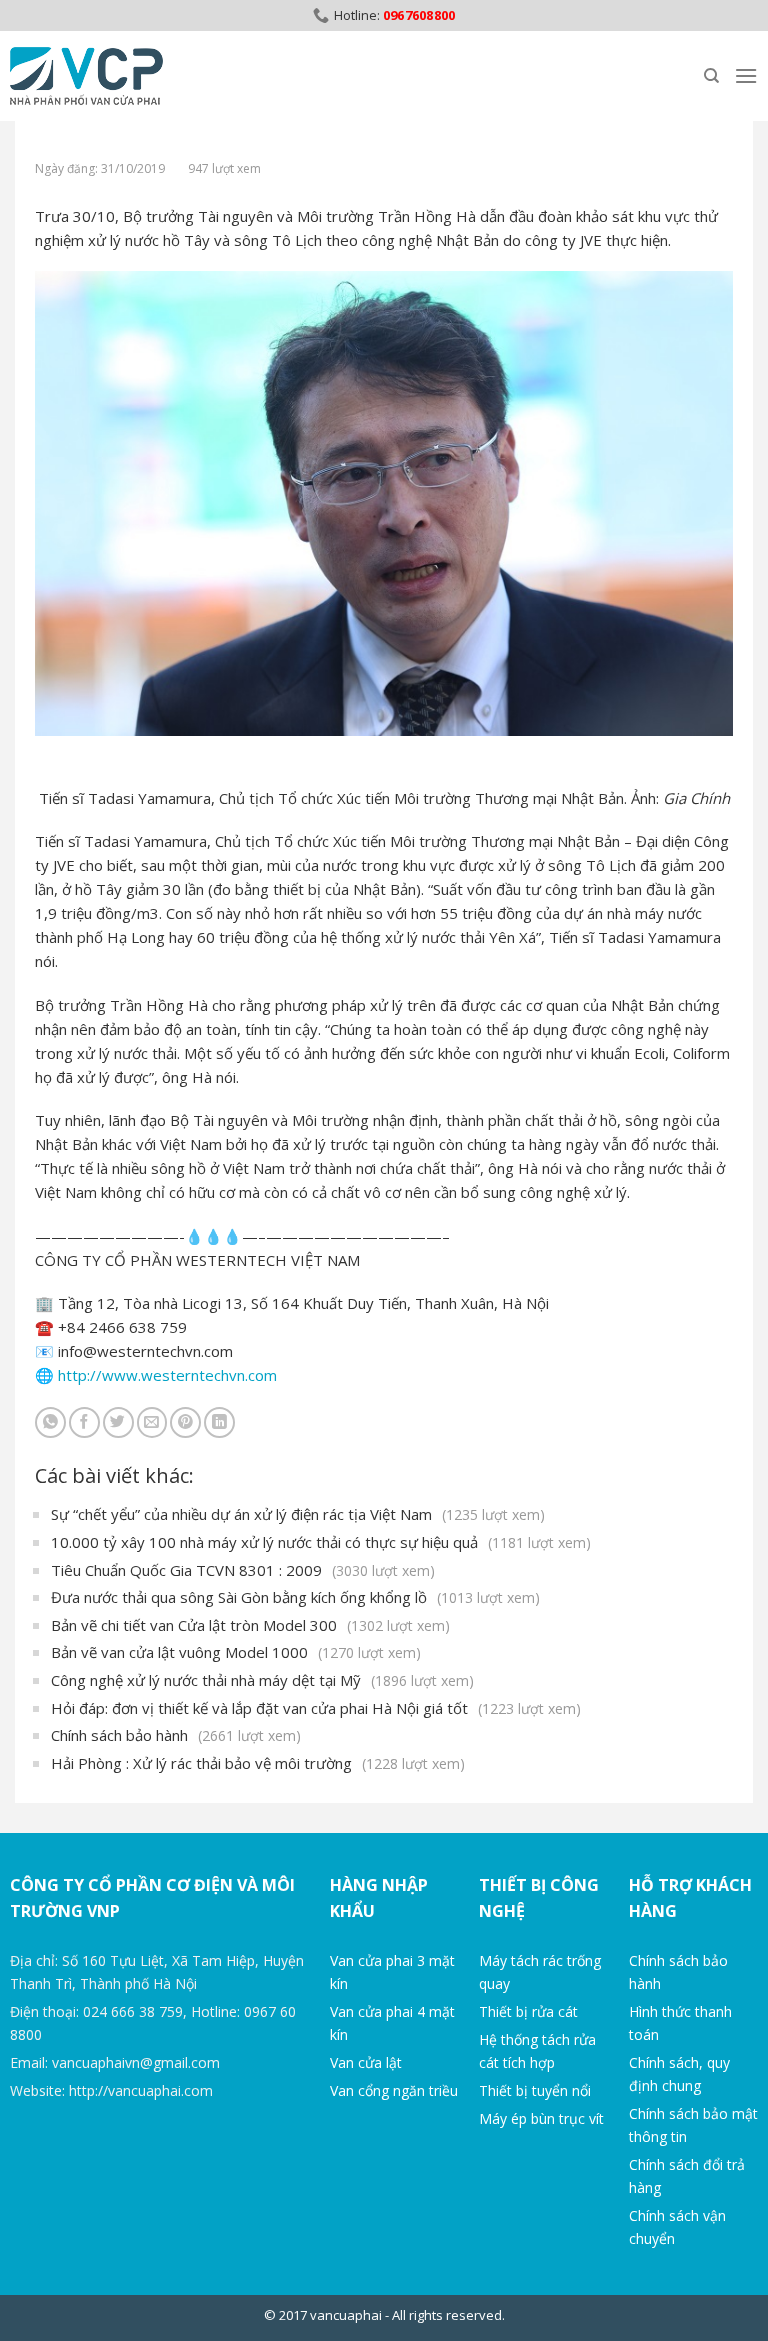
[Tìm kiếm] (711, 76)
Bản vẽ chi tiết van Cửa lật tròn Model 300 (250, 1625)
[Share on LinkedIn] (219, 1422)
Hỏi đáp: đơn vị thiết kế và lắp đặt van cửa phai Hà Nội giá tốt (316, 1708)
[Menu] (746, 75)
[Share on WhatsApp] (50, 1422)
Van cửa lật (366, 2062)
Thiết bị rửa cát (528, 2011)
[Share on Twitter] (118, 1422)
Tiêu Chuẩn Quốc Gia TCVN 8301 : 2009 (243, 1570)
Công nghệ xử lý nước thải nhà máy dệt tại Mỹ (262, 1680)
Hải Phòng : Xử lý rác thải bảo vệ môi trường (258, 1763)
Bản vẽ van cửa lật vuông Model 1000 (236, 1652)
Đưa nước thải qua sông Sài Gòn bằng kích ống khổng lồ (295, 1597)
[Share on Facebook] (84, 1422)
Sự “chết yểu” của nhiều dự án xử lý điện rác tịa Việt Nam (298, 1514)
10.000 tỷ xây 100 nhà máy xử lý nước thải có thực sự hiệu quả (321, 1542)
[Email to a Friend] (152, 1422)
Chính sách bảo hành (176, 1735)
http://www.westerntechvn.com (167, 1375)
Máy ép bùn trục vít (541, 2118)
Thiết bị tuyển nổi (535, 2090)
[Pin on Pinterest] (185, 1422)
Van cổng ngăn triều (394, 2090)
